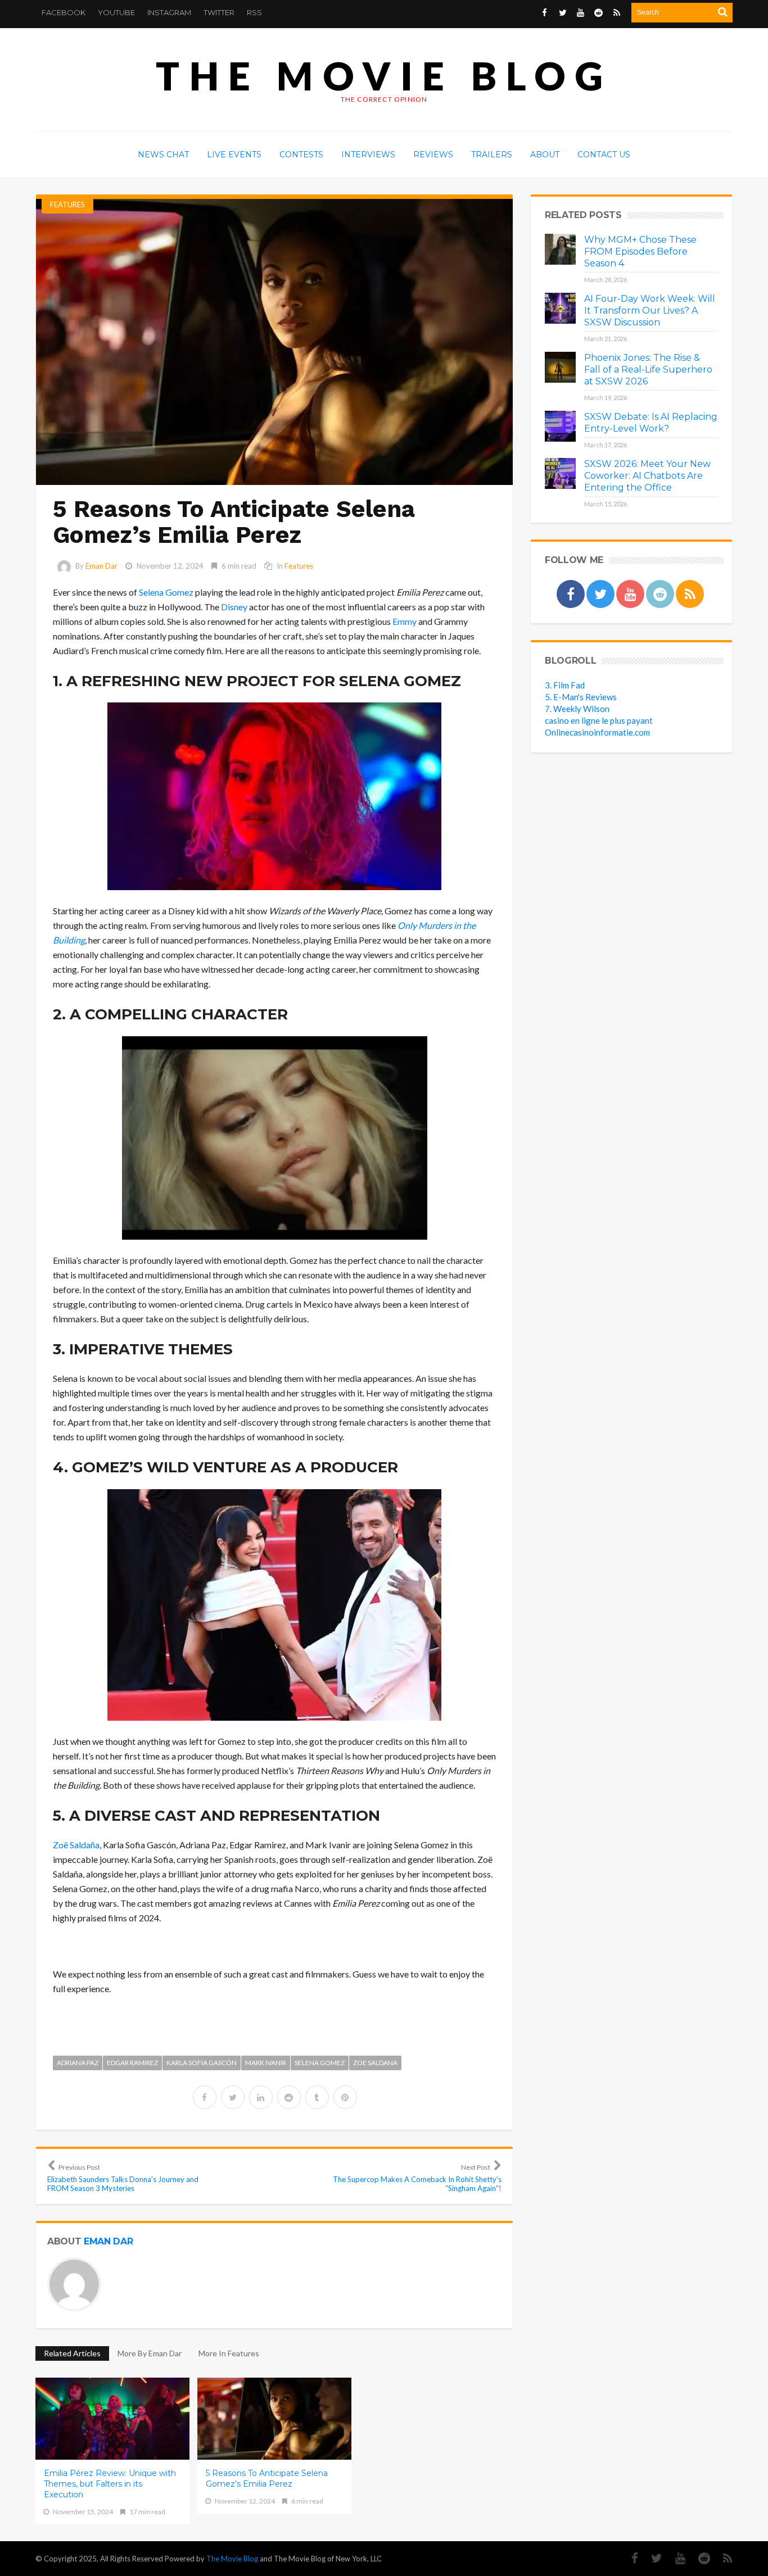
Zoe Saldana (375, 2063)
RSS (254, 12)
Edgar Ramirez (132, 2063)
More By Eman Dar (150, 2353)
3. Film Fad (565, 685)
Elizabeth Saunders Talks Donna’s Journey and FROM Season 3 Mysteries (123, 2178)
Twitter (219, 12)
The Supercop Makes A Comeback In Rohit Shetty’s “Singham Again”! (417, 2178)
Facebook (64, 12)
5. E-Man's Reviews (581, 697)
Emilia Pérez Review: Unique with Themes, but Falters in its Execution (110, 2484)
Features (67, 205)
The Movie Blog (384, 76)
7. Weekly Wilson (577, 709)
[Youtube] (675, 2558)
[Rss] (722, 2558)
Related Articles (72, 2353)
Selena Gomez (320, 2063)
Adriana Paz (78, 2063)
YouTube (116, 12)
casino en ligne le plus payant (599, 720)
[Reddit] (699, 2558)
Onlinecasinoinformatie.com (597, 732)
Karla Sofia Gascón (202, 2063)
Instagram (169, 12)
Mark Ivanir (266, 2063)
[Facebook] (629, 2558)
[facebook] (205, 2097)
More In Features (229, 2353)
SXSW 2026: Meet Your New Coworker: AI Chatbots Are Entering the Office (647, 476)
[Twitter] (651, 2558)
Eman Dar (101, 566)
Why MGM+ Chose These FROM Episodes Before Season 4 (640, 251)
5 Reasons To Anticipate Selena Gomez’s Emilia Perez (267, 2479)
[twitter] (233, 2097)
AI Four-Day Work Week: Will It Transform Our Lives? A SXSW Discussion (650, 310)
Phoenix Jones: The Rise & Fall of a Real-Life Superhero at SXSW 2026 (648, 369)
